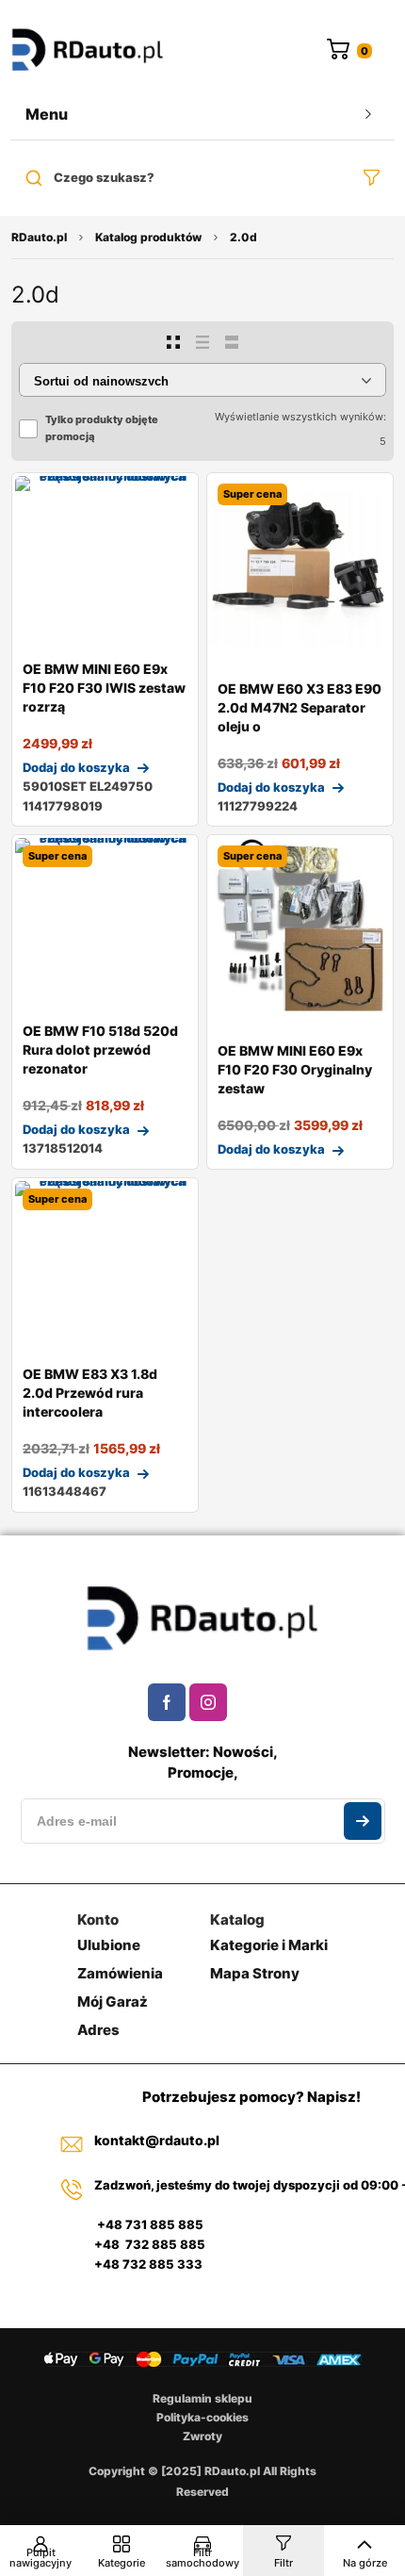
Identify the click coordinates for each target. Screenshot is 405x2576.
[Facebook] (167, 1702)
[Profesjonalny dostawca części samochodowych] (88, 51)
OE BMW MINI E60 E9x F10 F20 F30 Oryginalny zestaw (295, 1069)
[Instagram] (208, 1702)
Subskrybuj (363, 1821)
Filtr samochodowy (202, 2558)
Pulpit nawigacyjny (40, 2558)
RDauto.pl (39, 237)
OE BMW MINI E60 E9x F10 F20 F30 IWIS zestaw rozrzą (104, 688)
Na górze (365, 2563)
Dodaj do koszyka (76, 767)
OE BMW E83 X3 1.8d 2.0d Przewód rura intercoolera (90, 1393)
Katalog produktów (148, 237)
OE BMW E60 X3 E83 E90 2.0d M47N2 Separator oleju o (300, 707)
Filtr (283, 2563)
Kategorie (121, 2563)
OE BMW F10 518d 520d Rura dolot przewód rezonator (100, 1050)
